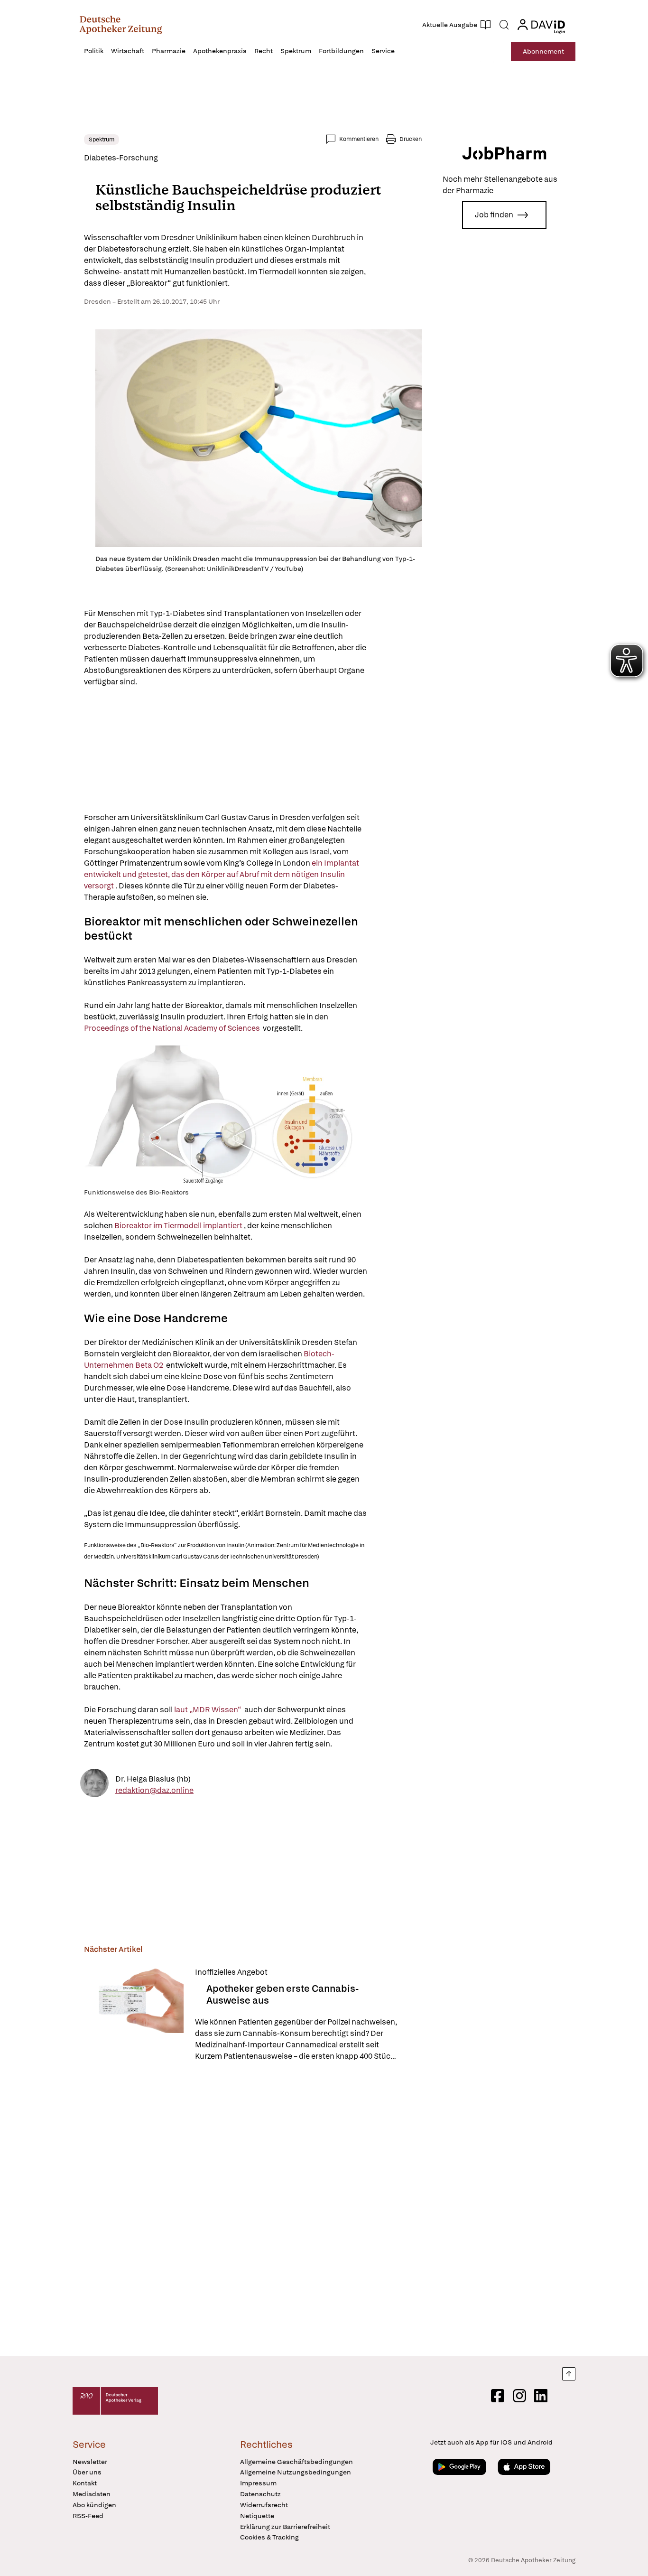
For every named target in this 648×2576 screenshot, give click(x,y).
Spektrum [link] (102, 140)
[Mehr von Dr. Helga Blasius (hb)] (94, 1785)
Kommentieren (359, 139)
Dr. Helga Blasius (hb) (153, 1778)
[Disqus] (253, 2210)
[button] (121, 25)
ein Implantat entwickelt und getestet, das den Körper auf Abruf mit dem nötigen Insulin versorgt (222, 874)
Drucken (411, 139)
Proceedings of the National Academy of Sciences (173, 1028)
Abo (543, 51)
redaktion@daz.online (154, 1790)
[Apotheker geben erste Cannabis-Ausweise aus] (134, 2014)
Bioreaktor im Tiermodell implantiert (179, 1226)
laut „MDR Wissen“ (208, 1710)
